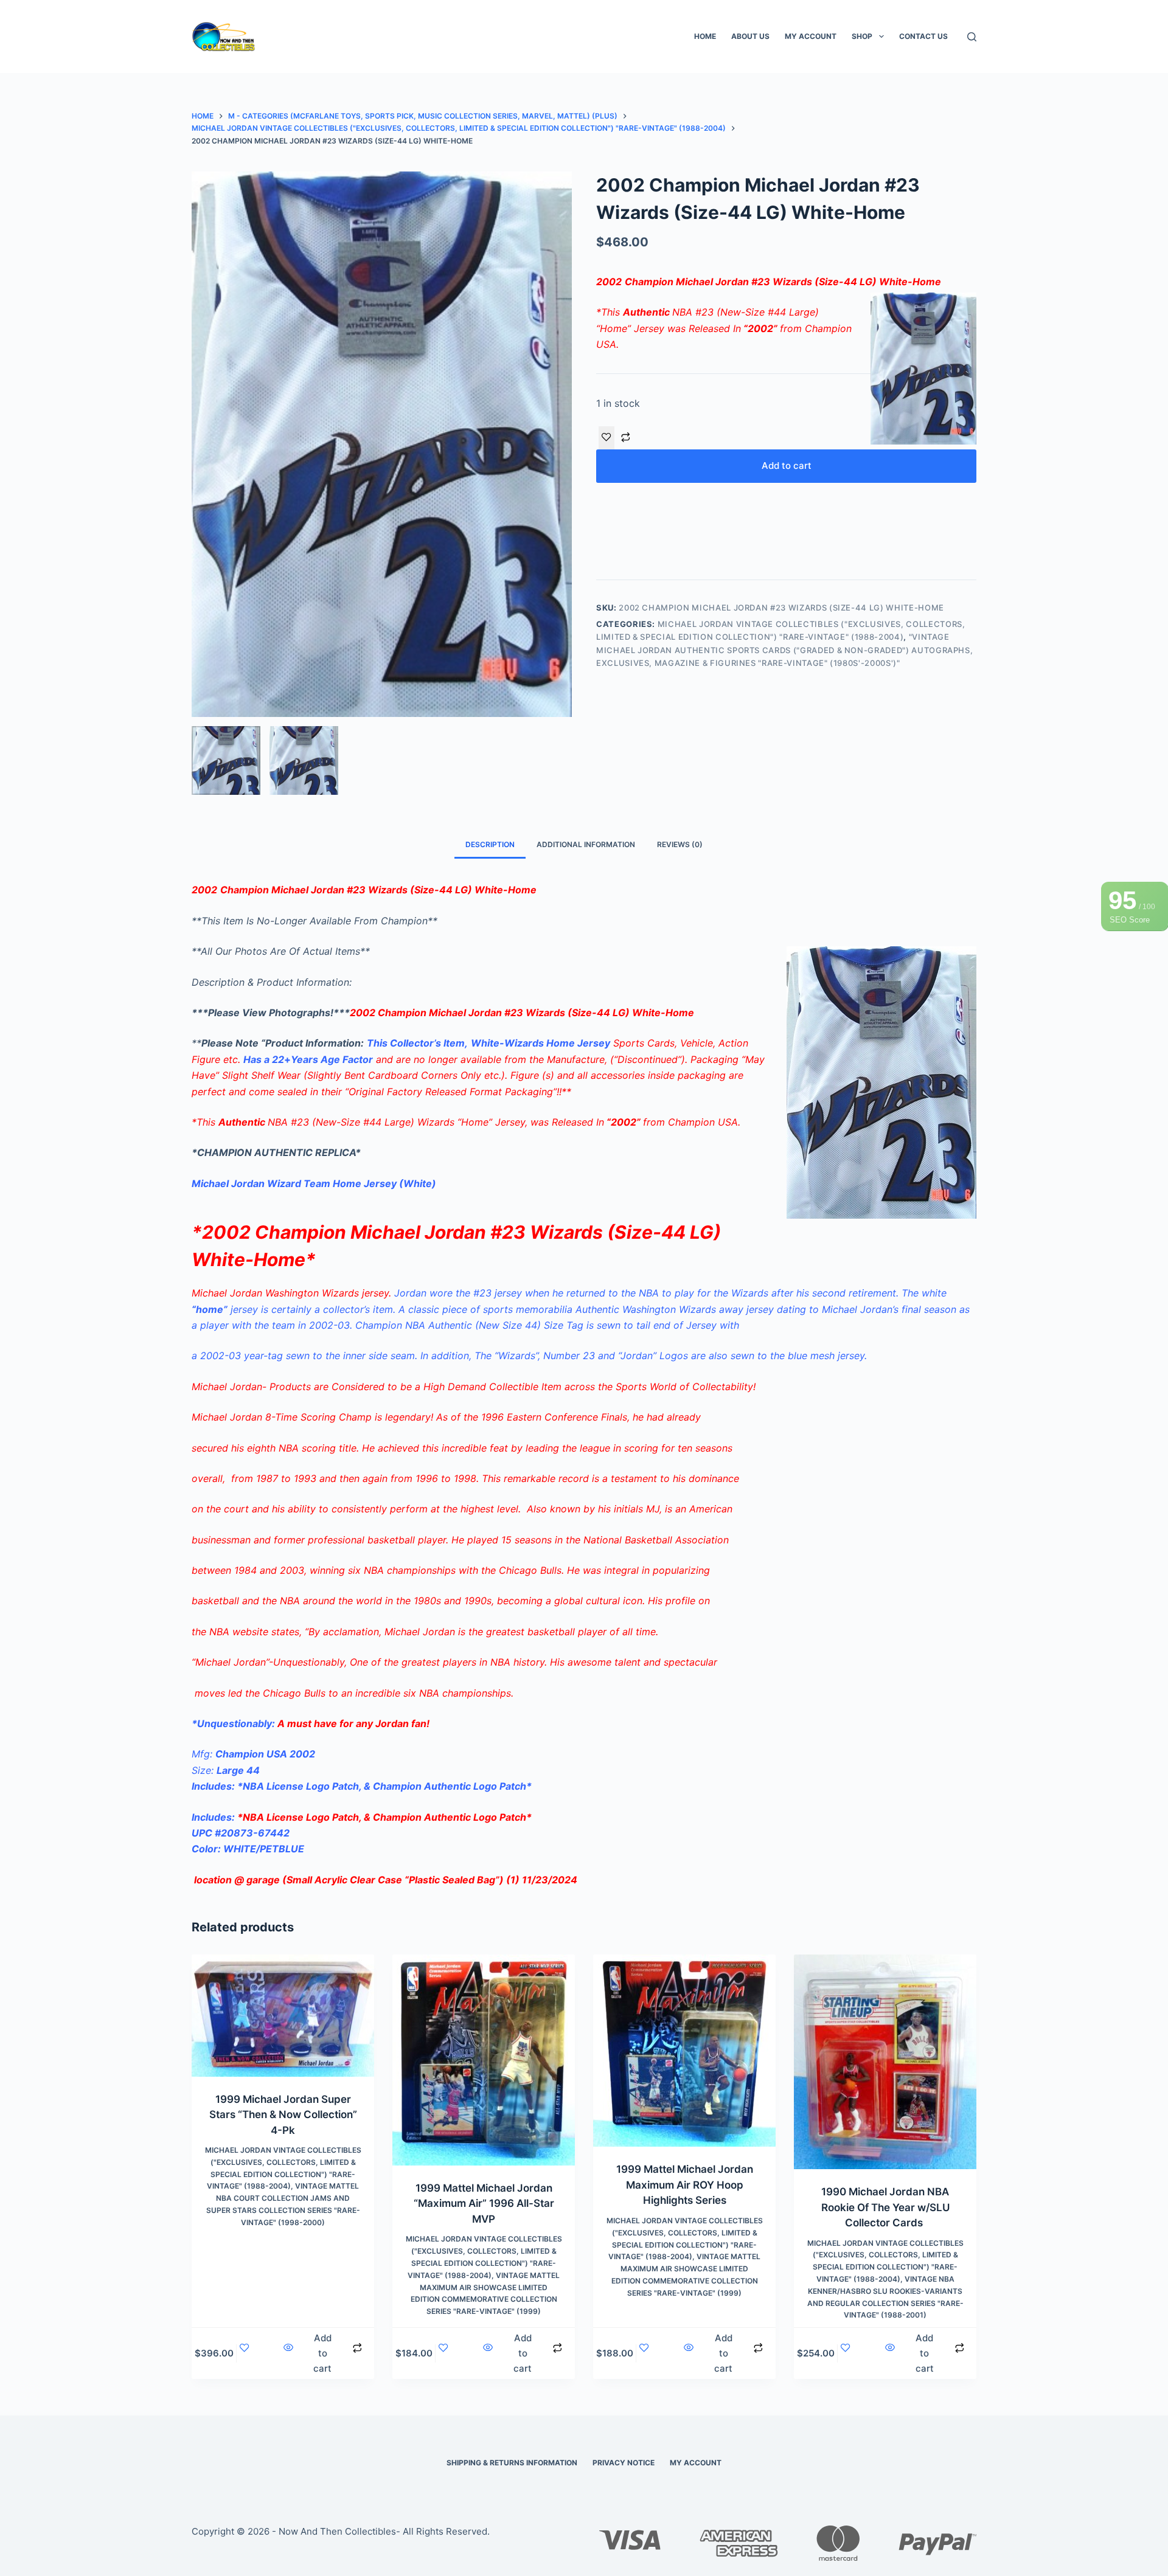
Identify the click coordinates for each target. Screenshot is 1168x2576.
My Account (811, 36)
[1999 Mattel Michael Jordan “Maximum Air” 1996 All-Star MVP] (484, 2060)
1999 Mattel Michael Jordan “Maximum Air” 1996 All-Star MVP (484, 2204)
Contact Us (923, 36)
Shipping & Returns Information (512, 2463)
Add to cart (787, 466)
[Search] (972, 37)
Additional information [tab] (586, 844)
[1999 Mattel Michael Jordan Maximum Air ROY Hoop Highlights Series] (684, 2051)
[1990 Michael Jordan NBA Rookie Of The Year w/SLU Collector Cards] (885, 2062)
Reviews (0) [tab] (680, 844)
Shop (862, 36)
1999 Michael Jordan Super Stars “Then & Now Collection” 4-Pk (283, 2115)
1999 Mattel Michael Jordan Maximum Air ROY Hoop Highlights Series (685, 2185)
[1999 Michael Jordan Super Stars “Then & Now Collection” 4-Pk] (283, 2015)
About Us (750, 36)
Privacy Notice (624, 2463)
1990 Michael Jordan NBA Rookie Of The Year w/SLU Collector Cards (885, 2207)
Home (705, 36)
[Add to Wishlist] (607, 438)
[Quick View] (289, 2354)
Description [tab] (490, 844)
